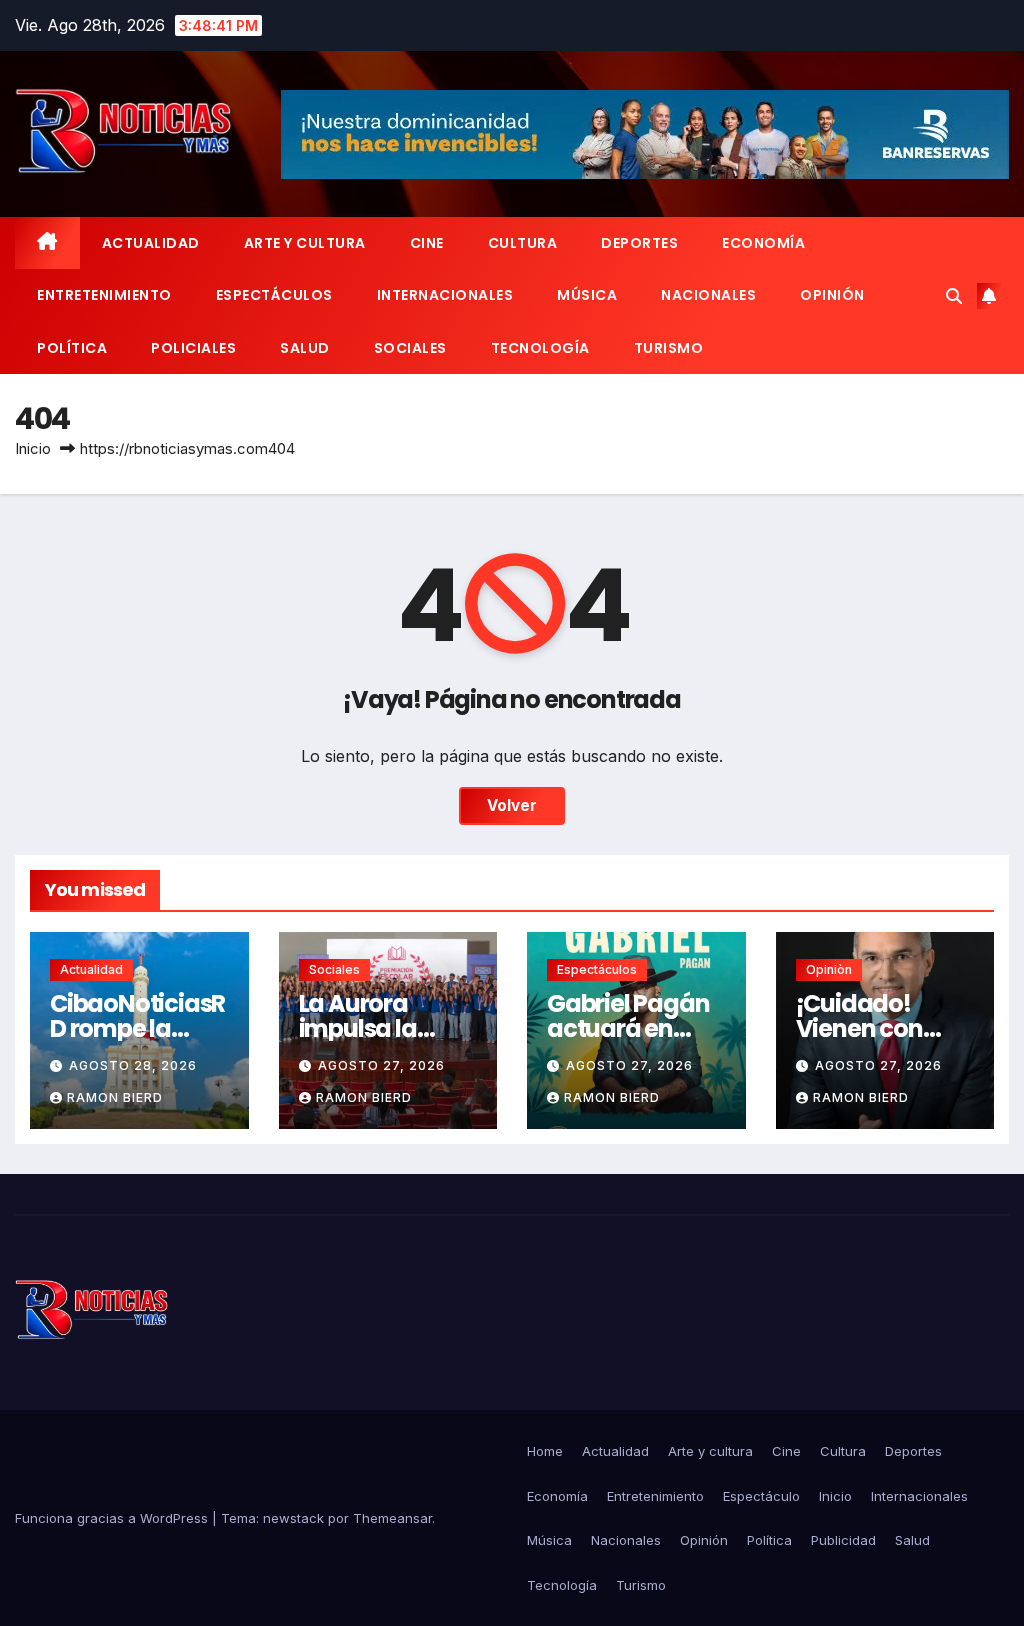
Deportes (639, 243)
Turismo (669, 348)
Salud (305, 348)
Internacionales (445, 295)
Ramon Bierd (115, 1097)
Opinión (832, 295)
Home (545, 1451)
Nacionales (708, 295)
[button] (954, 296)
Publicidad (843, 1540)
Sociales (410, 348)
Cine (427, 243)
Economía (763, 243)
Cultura (523, 243)
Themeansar (392, 1518)
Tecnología (540, 348)
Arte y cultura (305, 243)
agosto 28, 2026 (133, 1065)
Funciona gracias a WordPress (113, 1518)
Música (587, 295)
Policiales (193, 348)
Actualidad (151, 243)
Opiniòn (829, 969)
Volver (512, 805)
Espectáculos (274, 295)
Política (72, 348)
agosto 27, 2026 (381, 1065)
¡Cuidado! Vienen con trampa (859, 1028)
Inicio (33, 448)
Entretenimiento (104, 295)
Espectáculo (761, 1496)
